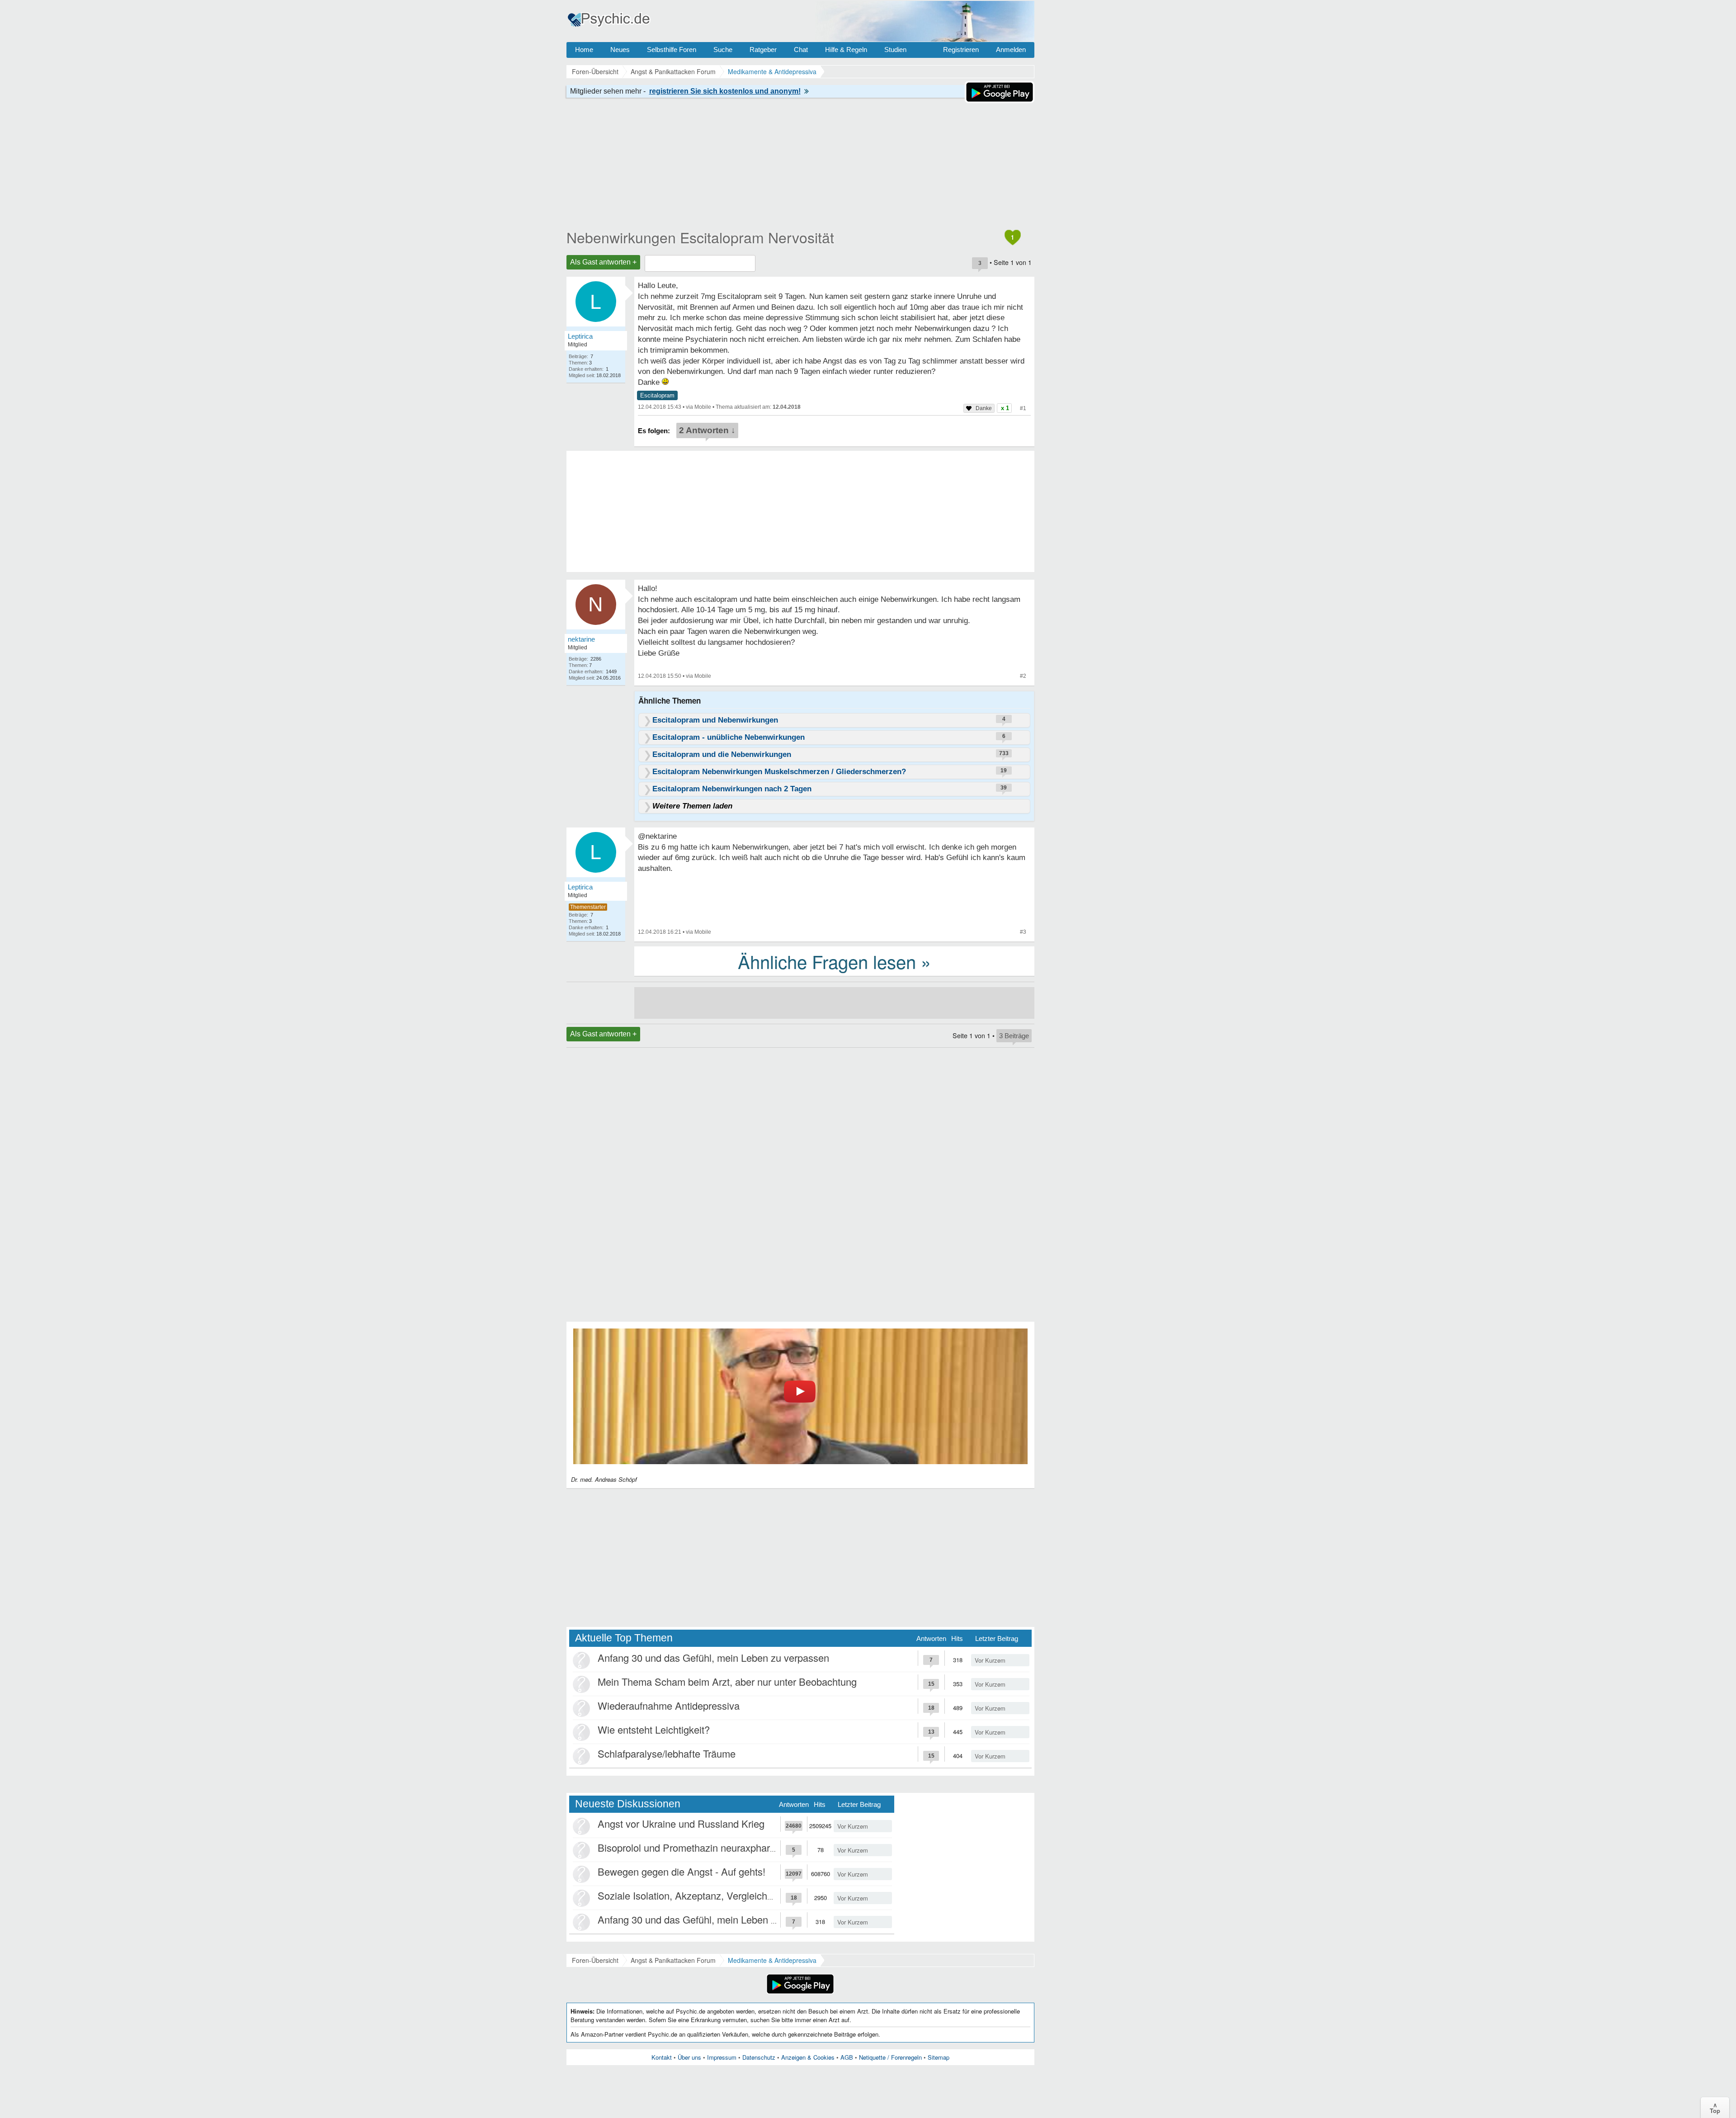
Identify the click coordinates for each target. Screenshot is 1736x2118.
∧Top (1715, 2108)
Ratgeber (763, 50)
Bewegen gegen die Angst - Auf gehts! (682, 1871)
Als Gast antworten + (603, 262)
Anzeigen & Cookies (808, 2057)
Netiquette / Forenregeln (890, 2057)
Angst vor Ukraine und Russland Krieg (681, 1823)
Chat (801, 50)
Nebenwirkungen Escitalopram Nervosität (700, 237)
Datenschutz (759, 2057)
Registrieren (961, 50)
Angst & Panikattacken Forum (673, 1960)
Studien (895, 50)
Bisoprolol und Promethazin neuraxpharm (688, 1847)
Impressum (722, 2057)
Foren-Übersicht (595, 1960)
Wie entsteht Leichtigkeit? (654, 1729)
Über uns (689, 2057)
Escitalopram (657, 395)
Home (584, 50)
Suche (723, 50)
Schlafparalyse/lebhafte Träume (667, 1753)
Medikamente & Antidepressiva (772, 1960)
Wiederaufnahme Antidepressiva (669, 1705)
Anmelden (1011, 50)
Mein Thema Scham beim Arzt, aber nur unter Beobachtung (727, 1681)
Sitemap (939, 2057)
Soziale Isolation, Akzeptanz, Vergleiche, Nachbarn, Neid (722, 1895)
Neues (620, 50)
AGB (847, 2057)
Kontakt (662, 2057)
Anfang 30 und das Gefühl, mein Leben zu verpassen (713, 1657)
